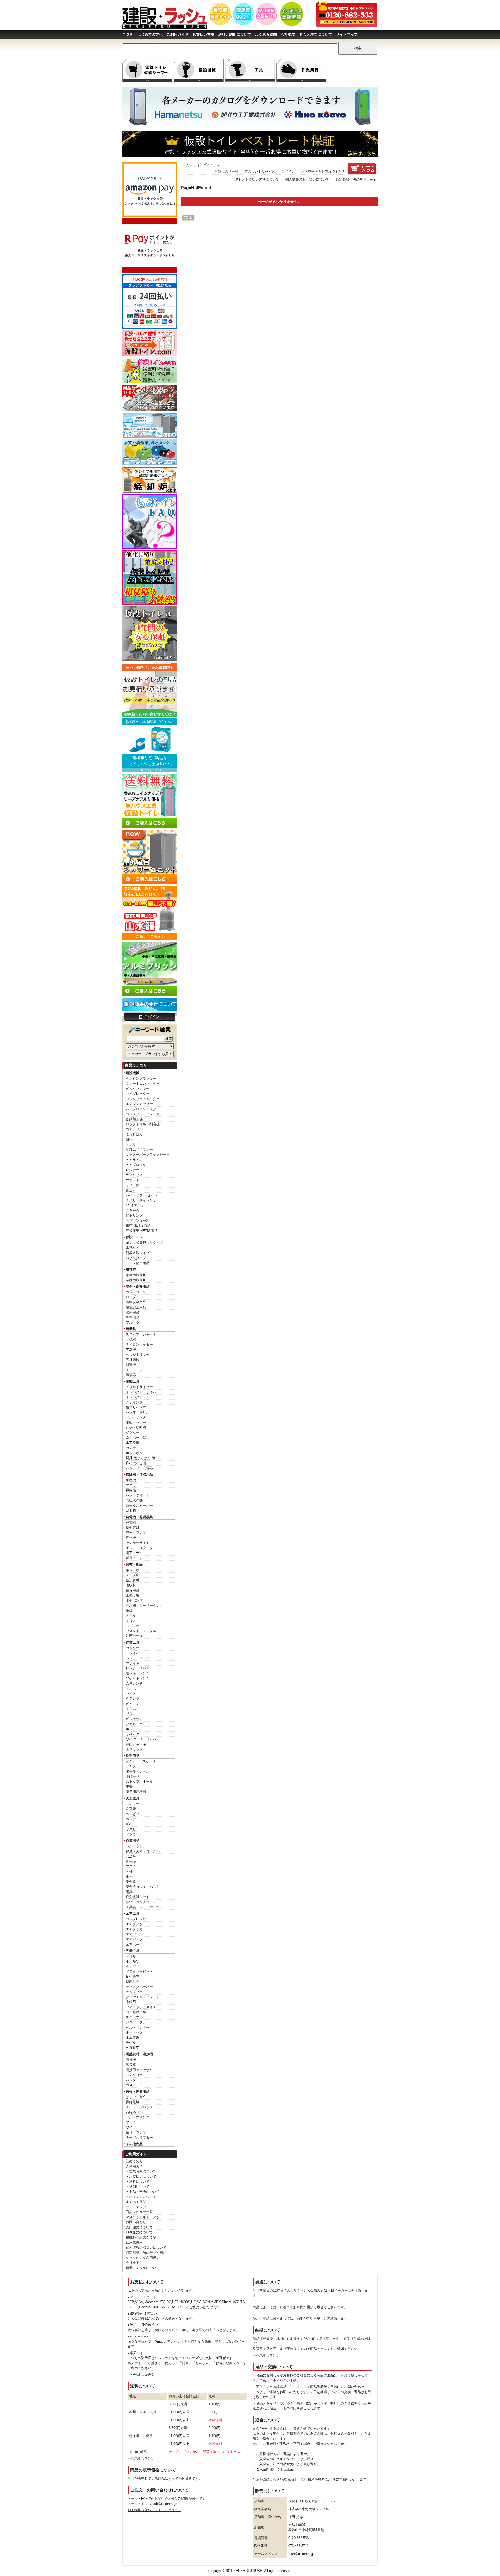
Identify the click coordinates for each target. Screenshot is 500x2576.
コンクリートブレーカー (144, 1114)
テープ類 (133, 1575)
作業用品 (133, 1841)
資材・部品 (134, 1564)
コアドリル (134, 1129)
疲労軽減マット (138, 1897)
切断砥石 (133, 1982)
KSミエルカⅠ (137, 1205)
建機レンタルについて (143, 2268)
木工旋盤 (133, 1443)
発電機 (131, 1522)
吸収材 (131, 1585)
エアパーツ (134, 1939)
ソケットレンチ (138, 1678)
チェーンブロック (139, 2107)
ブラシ (131, 1714)
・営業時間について (141, 2171)
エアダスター (136, 1924)
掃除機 (131, 1490)
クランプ (133, 1699)
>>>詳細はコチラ (141, 2374)
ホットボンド (136, 1453)
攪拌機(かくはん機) (140, 1458)
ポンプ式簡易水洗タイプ (144, 1243)
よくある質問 (266, 34)
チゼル (131, 2043)
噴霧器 (131, 1375)
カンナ (131, 1448)
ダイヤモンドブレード (143, 1997)
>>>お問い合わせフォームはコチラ (154, 2510)
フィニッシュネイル (141, 2007)
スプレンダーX (137, 1221)
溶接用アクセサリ (139, 2070)
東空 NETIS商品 (138, 1226)
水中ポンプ (134, 1600)
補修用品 (133, 1590)
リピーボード (136, 1185)
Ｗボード (133, 1180)
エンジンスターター (141, 1548)
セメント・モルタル (141, 1631)
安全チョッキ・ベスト (143, 1887)
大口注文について (139, 2227)
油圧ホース (134, 1636)
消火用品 (133, 1312)
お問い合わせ (136, 2222)
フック (131, 2122)
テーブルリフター (139, 2137)
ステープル (134, 2017)
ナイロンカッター (139, 1344)
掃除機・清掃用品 (139, 1475)
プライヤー (134, 1663)
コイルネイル (136, 2012)
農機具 (131, 1329)
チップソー (134, 1992)
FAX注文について (139, 2232)
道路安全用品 (136, 1302)
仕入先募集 (134, 2242)
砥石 (129, 1824)
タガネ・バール (138, 1724)
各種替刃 (133, 2048)
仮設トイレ (134, 1237)
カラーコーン (136, 1292)
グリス (131, 1621)
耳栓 (129, 1872)
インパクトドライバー (143, 1392)
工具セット (134, 1749)
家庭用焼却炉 (136, 1275)
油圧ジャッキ (136, 1744)
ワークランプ (136, 1533)
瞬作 (129, 1139)
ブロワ (131, 1485)
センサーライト (138, 1543)
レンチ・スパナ (138, 1668)
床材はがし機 (136, 1463)
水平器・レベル (138, 1771)
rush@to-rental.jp (164, 2504)
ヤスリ (131, 1829)
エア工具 (133, 1913)
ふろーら (133, 1210)
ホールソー (134, 1961)
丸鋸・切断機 (136, 1427)
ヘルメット (134, 1846)
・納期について (138, 2187)
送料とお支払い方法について (257, 179)
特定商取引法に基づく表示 (146, 2252)
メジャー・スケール (141, 1761)
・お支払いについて (141, 2177)
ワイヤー (133, 2127)
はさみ (131, 1709)
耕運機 (131, 1365)
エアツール (134, 1934)
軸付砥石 (133, 1977)
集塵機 (131, 1480)
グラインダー (136, 1402)
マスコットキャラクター (144, 2217)
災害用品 (133, 1317)
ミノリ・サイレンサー (143, 1200)
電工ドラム (134, 1553)
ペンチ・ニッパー (139, 1658)
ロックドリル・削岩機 (143, 1124)
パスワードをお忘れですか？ (323, 172)
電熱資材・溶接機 (139, 2054)
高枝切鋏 (133, 1360)
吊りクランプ (136, 2133)
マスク (131, 1866)
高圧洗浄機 (134, 1500)
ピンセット (134, 1719)
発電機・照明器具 (139, 1517)
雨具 (129, 1892)
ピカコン (133, 1704)
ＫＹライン (134, 1160)
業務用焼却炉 (136, 1280)
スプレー (133, 1626)
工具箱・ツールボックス (144, 1907)
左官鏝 (131, 1809)
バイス (131, 1694)
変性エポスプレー (139, 1150)
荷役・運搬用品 (138, 2091)
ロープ (131, 1297)
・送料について (138, 2181)
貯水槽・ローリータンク (144, 1605)
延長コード (134, 1558)
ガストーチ (134, 2085)
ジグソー (133, 1433)
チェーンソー (136, 1370)
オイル (131, 1616)
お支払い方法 (203, 34)
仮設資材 (133, 1580)
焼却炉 (131, 1269)
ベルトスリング (138, 2117)
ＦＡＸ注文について (316, 34)
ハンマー (133, 1804)
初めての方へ (136, 2161)
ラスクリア (134, 1175)
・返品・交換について (143, 2192)
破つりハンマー (138, 1407)
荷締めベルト (136, 2112)
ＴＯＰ (128, 34)
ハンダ (131, 2080)
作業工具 (133, 1642)
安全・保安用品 (138, 1286)
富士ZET (132, 1190)
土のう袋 (133, 1595)
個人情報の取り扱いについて (307, 179)
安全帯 (131, 1856)
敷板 (129, 1611)
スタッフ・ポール (139, 1782)
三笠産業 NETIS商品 (142, 1231)
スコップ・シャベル (141, 1334)
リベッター (134, 1734)
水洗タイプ (134, 1248)
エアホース (134, 1944)
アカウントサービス (260, 172)
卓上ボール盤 (136, 1438)
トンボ (131, 1688)
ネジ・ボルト (136, 1570)
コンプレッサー (138, 1919)
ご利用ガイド (178, 34)
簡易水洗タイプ (138, 1253)
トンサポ (133, 1144)
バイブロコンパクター (143, 1109)
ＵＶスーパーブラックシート (148, 1155)
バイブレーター (138, 1094)
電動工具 (133, 1381)
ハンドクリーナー (139, 1495)
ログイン (288, 172)
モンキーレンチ (138, 1673)
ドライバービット (139, 1971)
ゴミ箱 (131, 1510)
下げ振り (133, 1777)
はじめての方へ (150, 34)
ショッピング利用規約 (143, 2258)
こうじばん (134, 1134)
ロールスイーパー (139, 1506)
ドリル (131, 1956)
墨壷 (129, 1787)
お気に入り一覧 (226, 172)
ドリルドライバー (139, 1387)
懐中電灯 (133, 1528)
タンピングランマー (141, 1079)
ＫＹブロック (136, 1165)
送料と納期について (235, 34)
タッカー (133, 1834)
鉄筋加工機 (134, 1119)
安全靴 (131, 1882)
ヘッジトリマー (138, 1355)
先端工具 (133, 1951)
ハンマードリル (138, 1412)
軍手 (129, 1877)
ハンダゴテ (134, 2075)
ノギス (131, 1766)
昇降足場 (133, 2102)
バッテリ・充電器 (139, 1468)
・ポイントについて (141, 2197)
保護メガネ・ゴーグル (143, 1851)
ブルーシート (136, 1322)
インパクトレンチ (139, 1397)
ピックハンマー (138, 1089)
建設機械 (133, 1073)
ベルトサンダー (138, 1417)
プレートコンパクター (143, 1084)
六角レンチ (134, 1683)
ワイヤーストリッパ (141, 1739)
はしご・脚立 (136, 2097)
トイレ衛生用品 (138, 1263)
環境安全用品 (136, 1307)
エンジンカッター (139, 1104)
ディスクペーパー (139, 1987)
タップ (131, 1967)
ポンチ (131, 1729)
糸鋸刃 (131, 2002)
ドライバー (134, 1653)
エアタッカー (136, 1929)
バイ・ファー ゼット (142, 1195)
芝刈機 (131, 1350)
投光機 (131, 1538)
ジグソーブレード (139, 2022)
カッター (133, 1648)
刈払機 (131, 1340)
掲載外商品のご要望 (141, 2237)
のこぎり (133, 1814)
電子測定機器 (136, 1792)
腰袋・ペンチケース (141, 1902)
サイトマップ (347, 34)
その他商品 (134, 2144)
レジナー (133, 1170)
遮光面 (131, 1861)
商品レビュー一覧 (139, 2212)
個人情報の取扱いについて (146, 2248)
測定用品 (133, 1756)
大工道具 (133, 1798)
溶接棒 (131, 2065)
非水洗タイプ (136, 1258)
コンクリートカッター (143, 1099)
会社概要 (288, 34)
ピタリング (134, 1215)
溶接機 (131, 2060)
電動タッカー (136, 1423)
